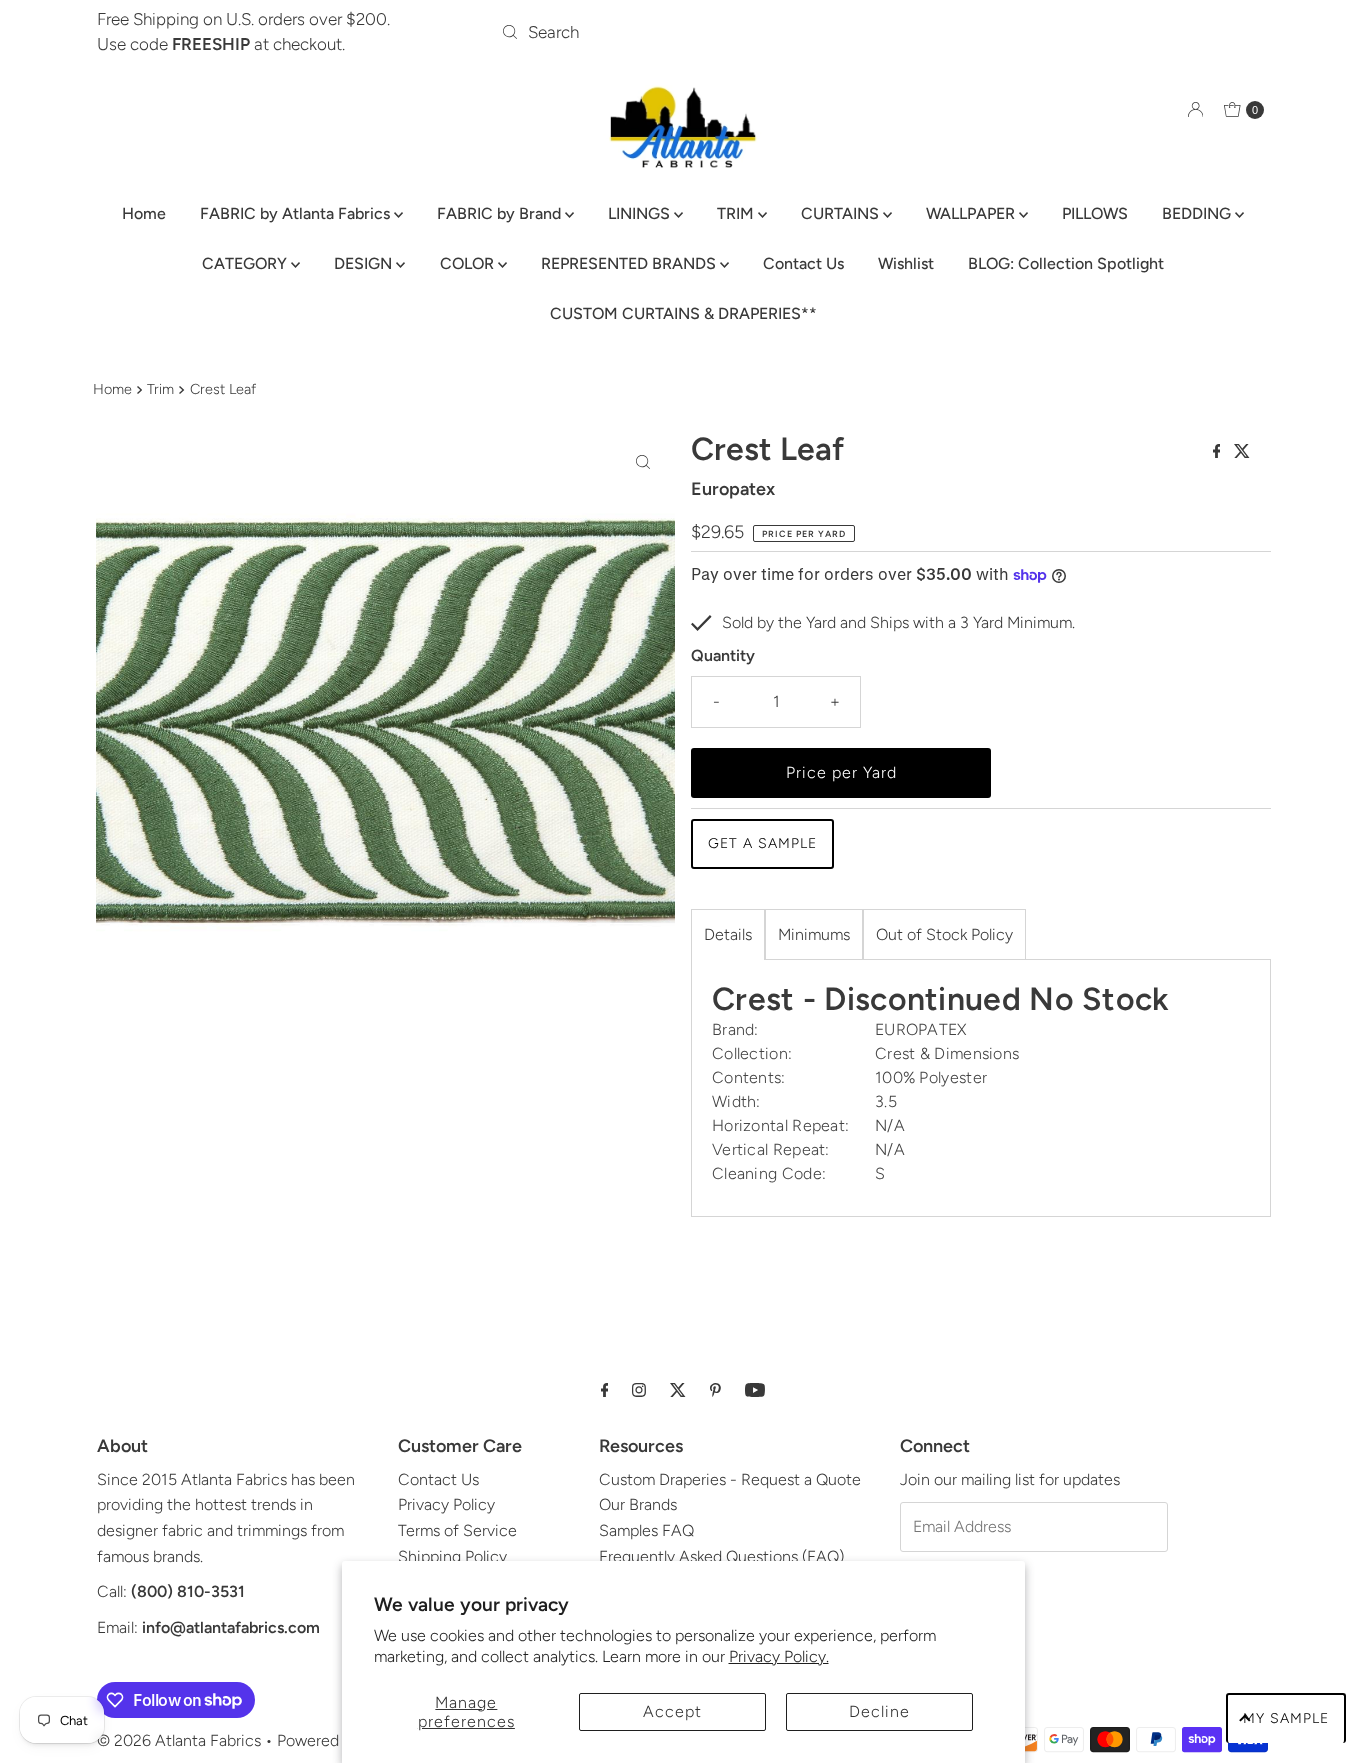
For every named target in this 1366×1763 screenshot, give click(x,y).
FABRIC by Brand (501, 213)
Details (728, 934)
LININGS (641, 213)
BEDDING (1198, 213)
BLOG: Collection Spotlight (1066, 263)
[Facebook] (605, 1390)
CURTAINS (842, 213)
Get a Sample (762, 843)
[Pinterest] (715, 1390)
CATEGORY (246, 263)
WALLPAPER (972, 213)
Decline (879, 1711)
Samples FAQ (646, 1530)
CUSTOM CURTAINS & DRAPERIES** (683, 313)
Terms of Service (457, 1530)
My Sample (1286, 1718)
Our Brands (638, 1504)
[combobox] (683, 32)
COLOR (469, 263)
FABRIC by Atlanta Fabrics (297, 213)
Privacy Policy (446, 1504)
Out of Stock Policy (944, 934)
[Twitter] (678, 1390)
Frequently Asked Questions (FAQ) (721, 1556)
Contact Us (803, 263)
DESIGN (365, 263)
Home (144, 213)
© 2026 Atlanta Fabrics (179, 1740)
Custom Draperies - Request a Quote (730, 1479)
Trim (160, 389)
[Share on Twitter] (1242, 452)
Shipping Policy (452, 1556)
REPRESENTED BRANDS (630, 263)
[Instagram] (639, 1390)
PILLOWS (1095, 213)
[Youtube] (755, 1390)
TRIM (737, 213)
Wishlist (906, 263)
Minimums (814, 934)
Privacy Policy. (779, 1656)
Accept (672, 1711)
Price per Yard (841, 772)
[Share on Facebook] (1219, 452)
